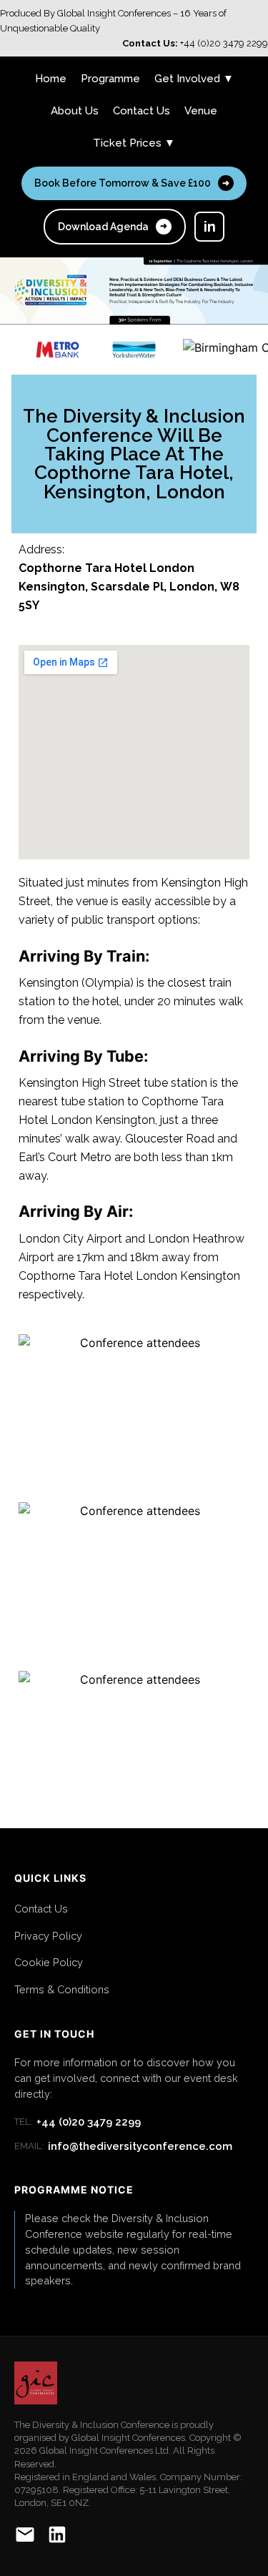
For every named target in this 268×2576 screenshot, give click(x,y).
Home (51, 79)
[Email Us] (25, 2537)
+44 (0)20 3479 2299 (78, 2122)
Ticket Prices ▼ (134, 143)
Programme (110, 79)
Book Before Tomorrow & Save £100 (132, 183)
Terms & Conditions (62, 1989)
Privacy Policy (48, 1936)
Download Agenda (113, 227)
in (210, 227)
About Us (75, 111)
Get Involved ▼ (194, 79)
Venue (201, 111)
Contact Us (142, 111)
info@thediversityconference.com (123, 2146)
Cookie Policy (49, 1962)
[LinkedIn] (57, 2537)
